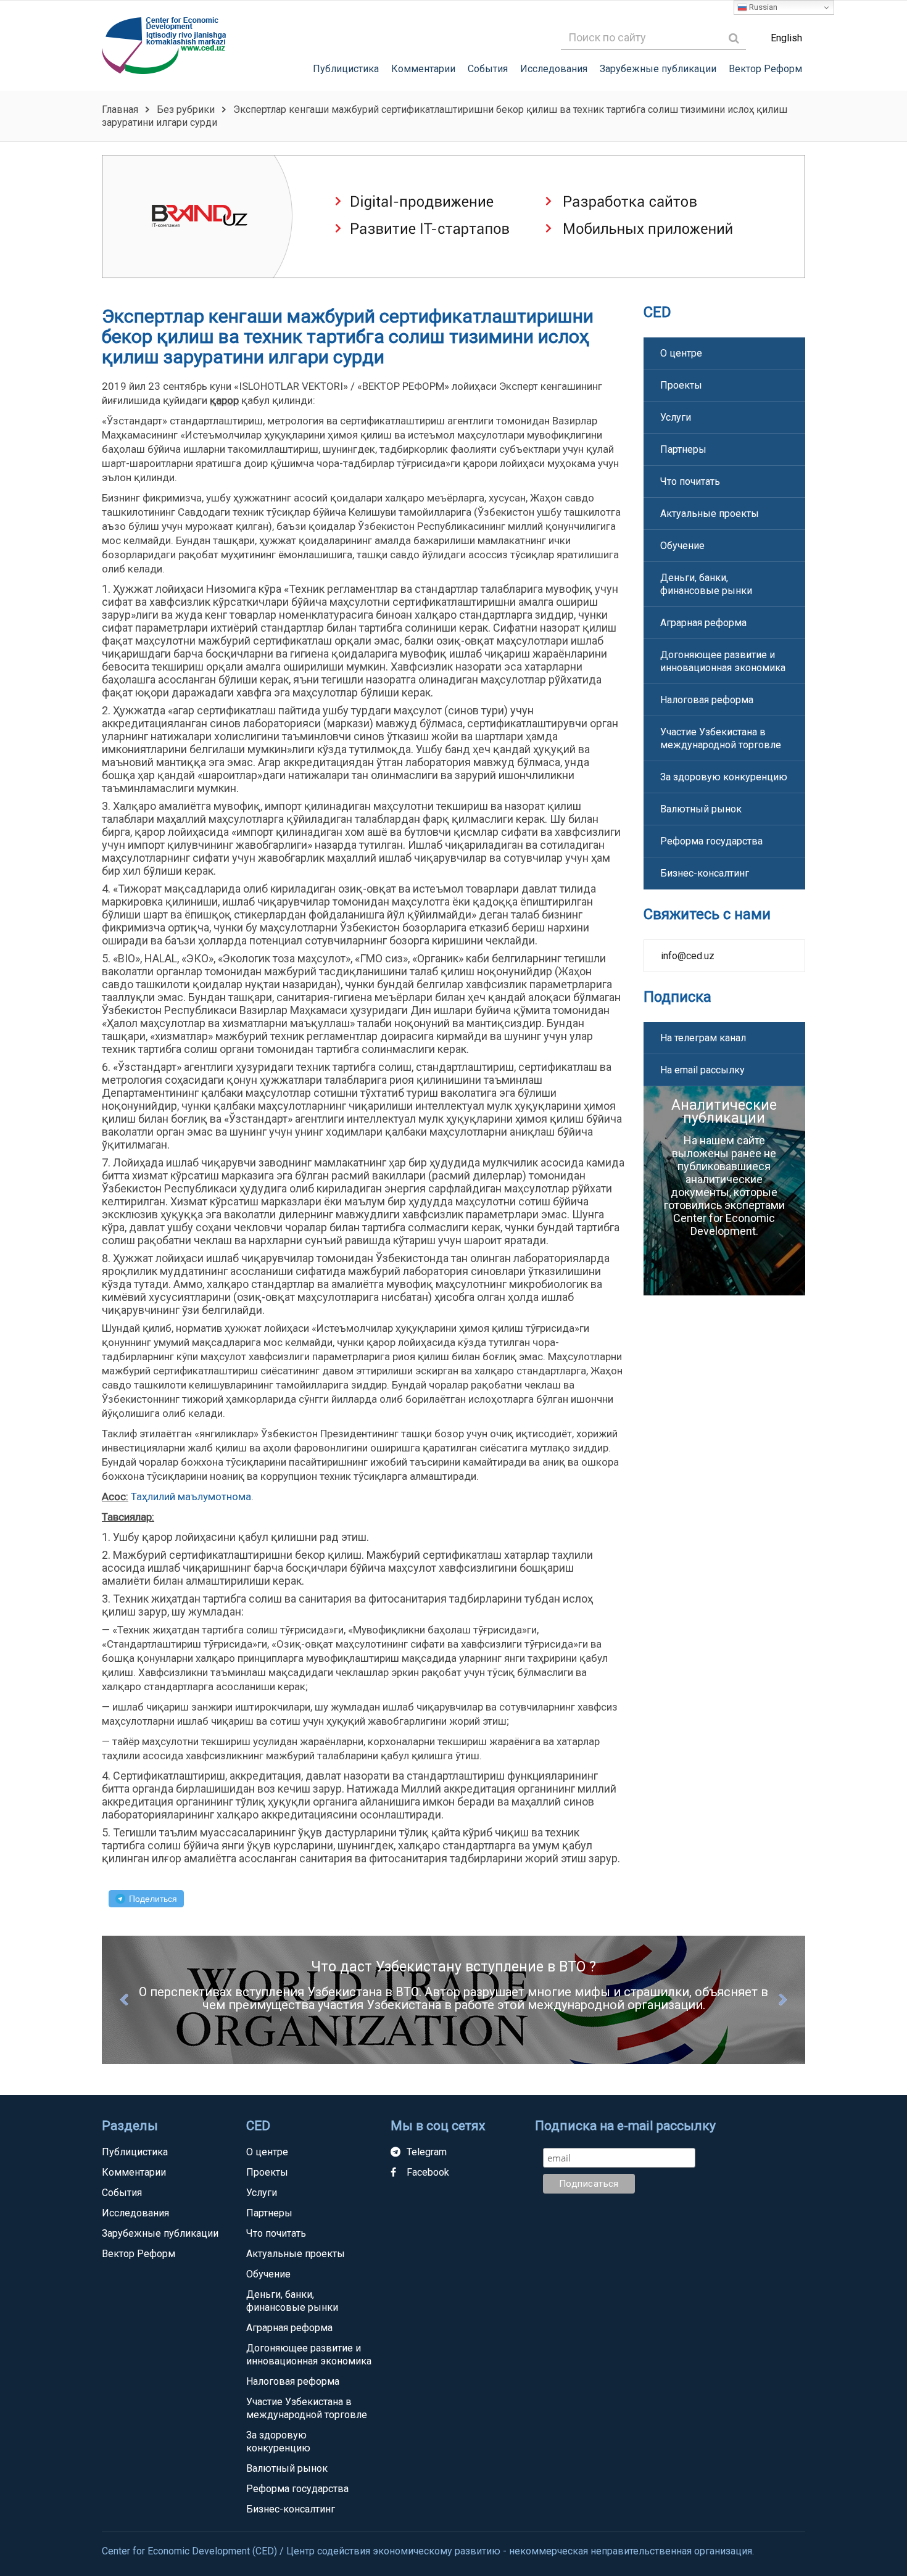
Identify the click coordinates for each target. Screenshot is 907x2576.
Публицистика (346, 69)
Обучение (682, 546)
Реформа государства (711, 841)
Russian (762, 7)
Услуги (676, 417)
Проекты (681, 385)
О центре (681, 353)
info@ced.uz (688, 956)
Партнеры (683, 449)
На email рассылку (702, 1070)
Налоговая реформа (707, 700)
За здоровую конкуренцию (724, 777)
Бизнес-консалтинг (705, 873)
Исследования (554, 69)
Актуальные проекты (710, 514)
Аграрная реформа (703, 623)
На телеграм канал (703, 1038)
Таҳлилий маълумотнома (191, 1496)
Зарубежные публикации (658, 69)
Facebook (428, 2172)
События (488, 69)
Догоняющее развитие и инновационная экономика (723, 661)
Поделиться (153, 1899)
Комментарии (423, 69)
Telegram (427, 2152)
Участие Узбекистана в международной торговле (721, 738)
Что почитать (690, 481)
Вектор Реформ (765, 69)
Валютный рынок (701, 809)
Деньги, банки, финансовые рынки (706, 584)
